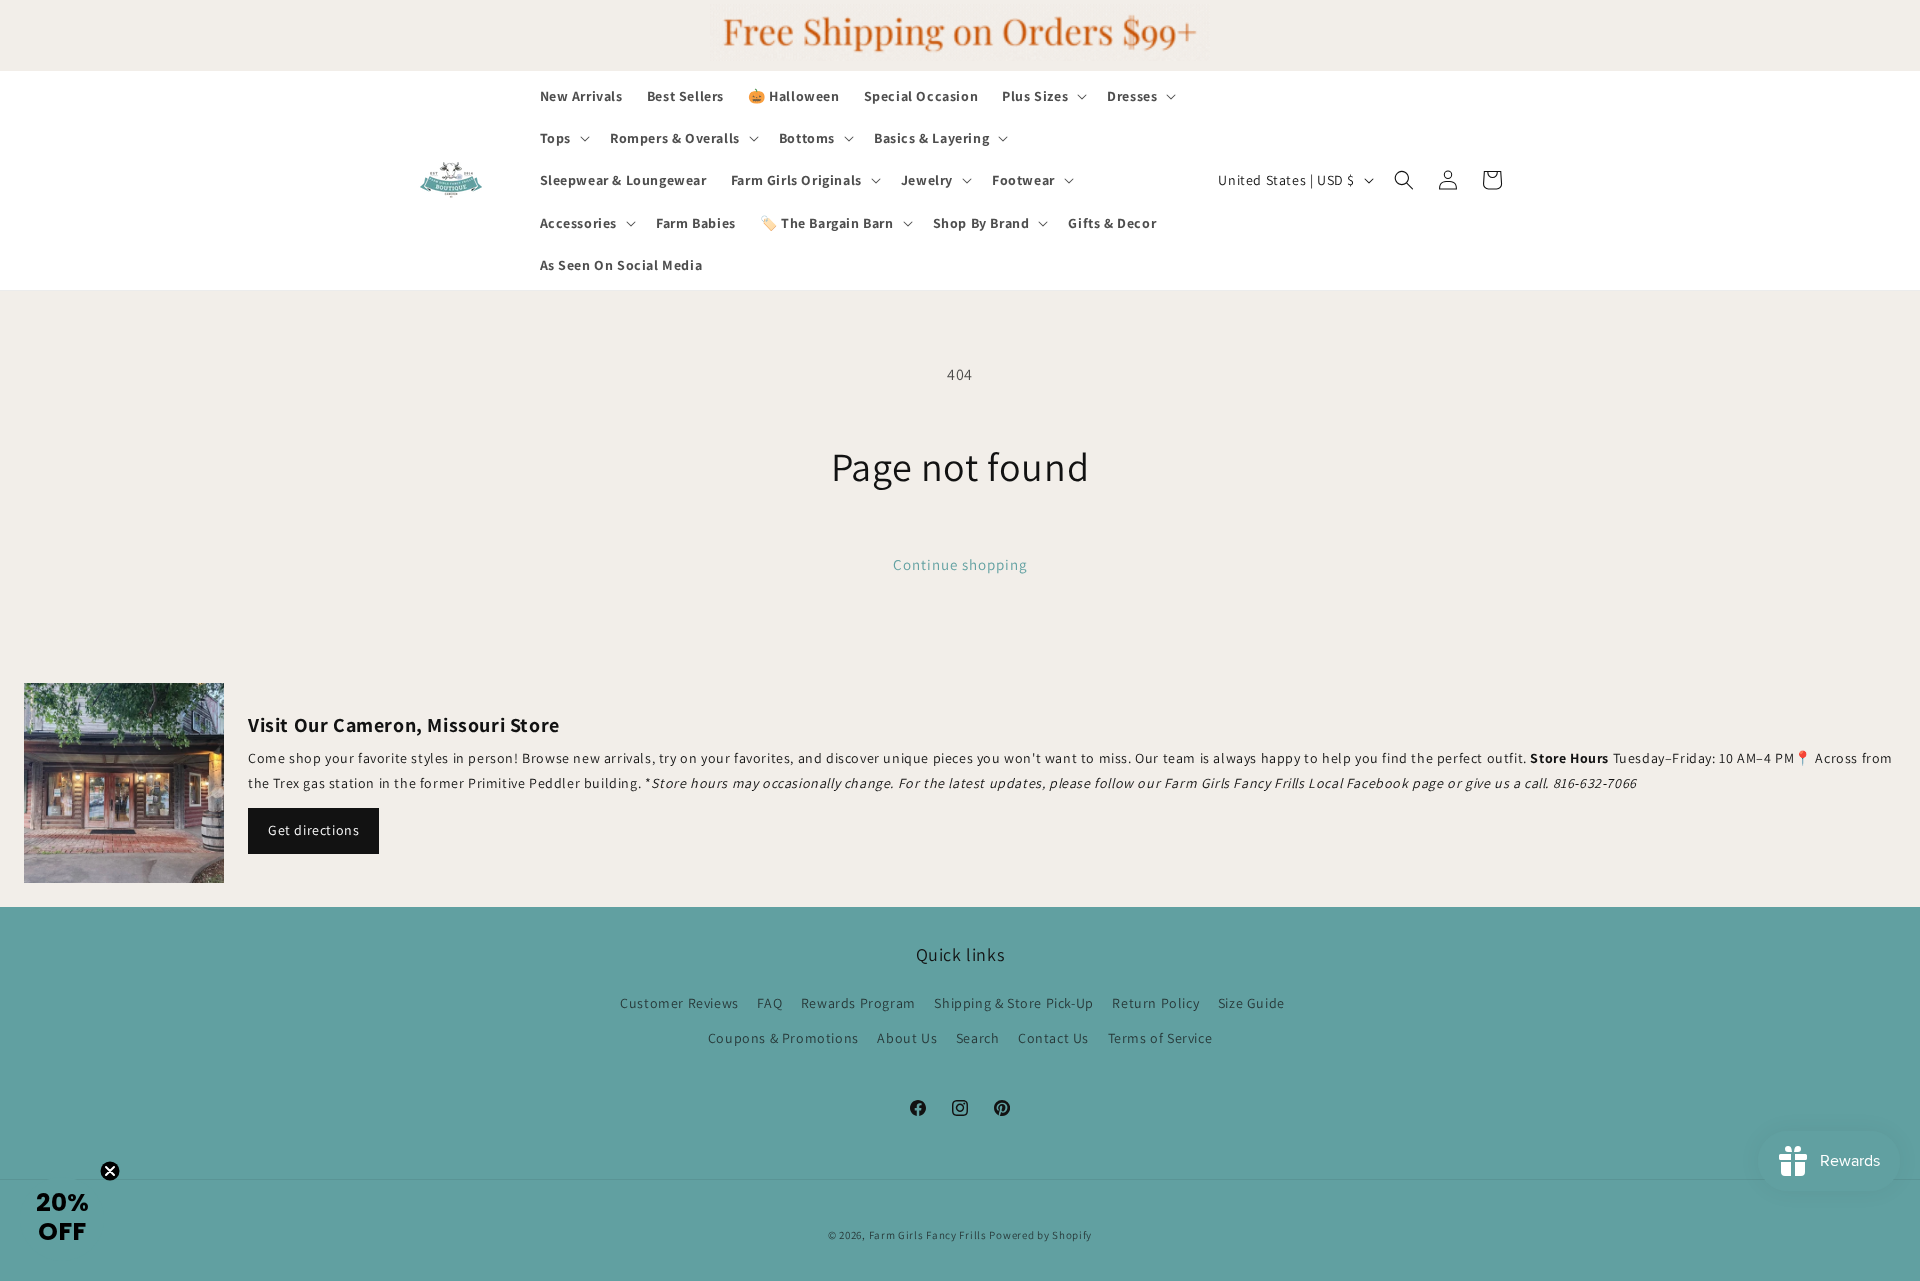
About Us (907, 1038)
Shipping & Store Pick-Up (1013, 1003)
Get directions (313, 830)
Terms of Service (1160, 1038)
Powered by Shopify (1040, 1235)
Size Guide (1251, 1003)
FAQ (769, 1003)
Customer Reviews (679, 1003)
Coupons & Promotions (783, 1038)
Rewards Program (858, 1003)
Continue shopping (960, 564)
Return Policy (1155, 1003)
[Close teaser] (110, 1171)
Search (978, 1038)
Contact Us (1053, 1038)
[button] (1042, 96)
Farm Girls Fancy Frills (928, 1235)
